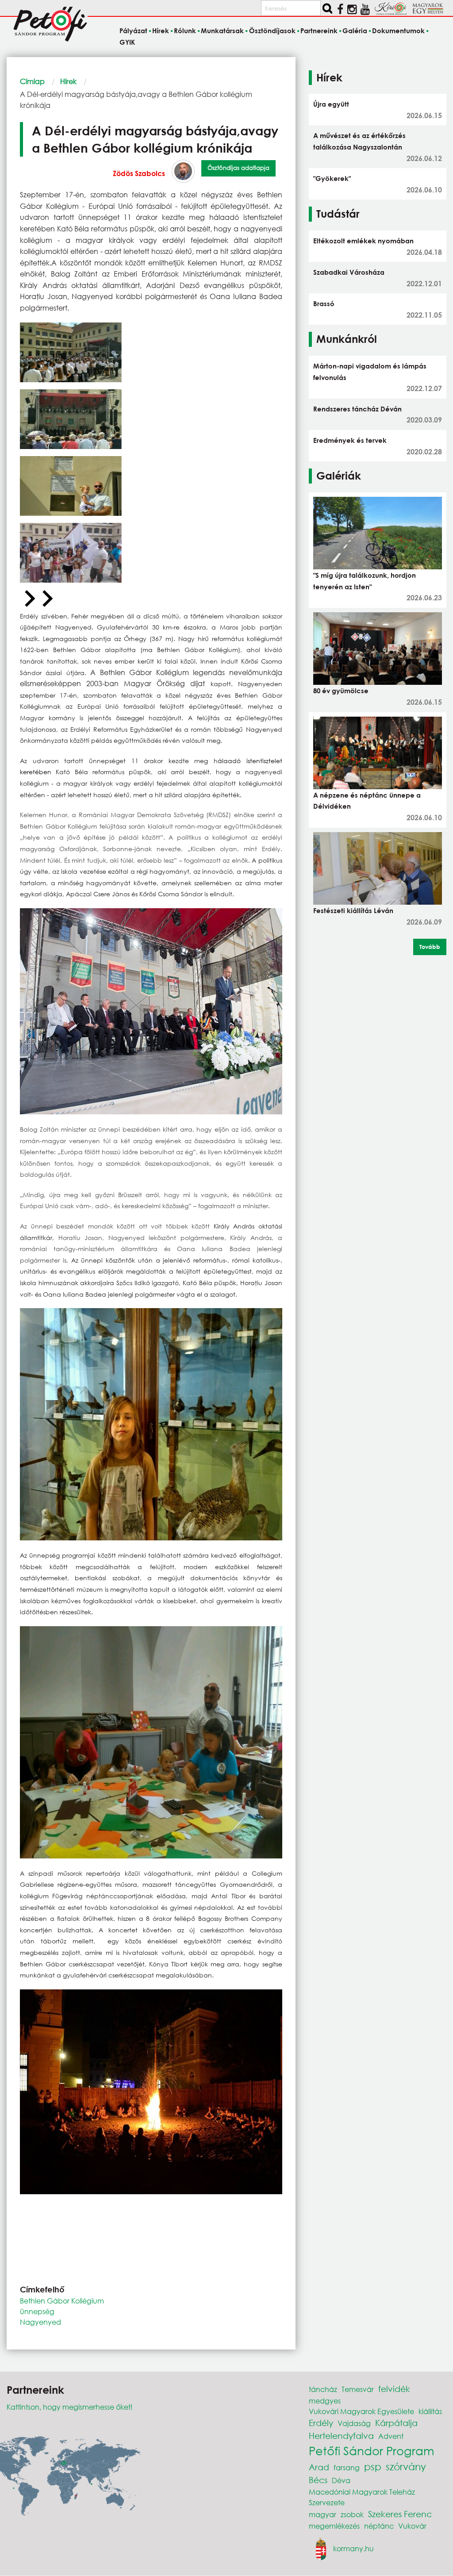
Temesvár (358, 2389)
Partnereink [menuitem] (319, 31)
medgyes (325, 2401)
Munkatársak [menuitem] (222, 31)
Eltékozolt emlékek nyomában (363, 241)
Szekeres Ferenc (400, 2514)
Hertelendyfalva (341, 2436)
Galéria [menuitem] (355, 31)
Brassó (324, 303)
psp (373, 2467)
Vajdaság (354, 2423)
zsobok (352, 2514)
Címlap (32, 81)
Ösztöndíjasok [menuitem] (272, 31)
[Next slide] (46, 599)
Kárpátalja (396, 2423)
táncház (323, 2389)
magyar (322, 2514)
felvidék (394, 2389)
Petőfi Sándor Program (371, 2450)
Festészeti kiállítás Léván (353, 910)
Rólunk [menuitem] (185, 31)
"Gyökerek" (332, 178)
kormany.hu (353, 2548)
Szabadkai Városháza (349, 272)
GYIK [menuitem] (127, 42)
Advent (391, 2436)
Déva (341, 2480)
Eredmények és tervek (350, 440)
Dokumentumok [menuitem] (398, 31)
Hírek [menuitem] (161, 31)
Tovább (430, 947)
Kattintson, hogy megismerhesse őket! (70, 2407)
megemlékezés (334, 2526)
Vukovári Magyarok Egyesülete (361, 2411)
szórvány (406, 2467)
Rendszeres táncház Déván (357, 409)
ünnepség (37, 2311)
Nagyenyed (40, 2322)
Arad (319, 2467)
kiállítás (430, 2411)
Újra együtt (331, 104)
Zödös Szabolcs (139, 173)
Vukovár (412, 2526)
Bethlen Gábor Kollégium (62, 2301)
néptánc (379, 2526)
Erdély (321, 2423)
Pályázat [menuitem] (133, 31)
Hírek (68, 81)
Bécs (318, 2480)
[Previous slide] (29, 599)
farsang (347, 2467)
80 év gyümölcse (341, 691)
